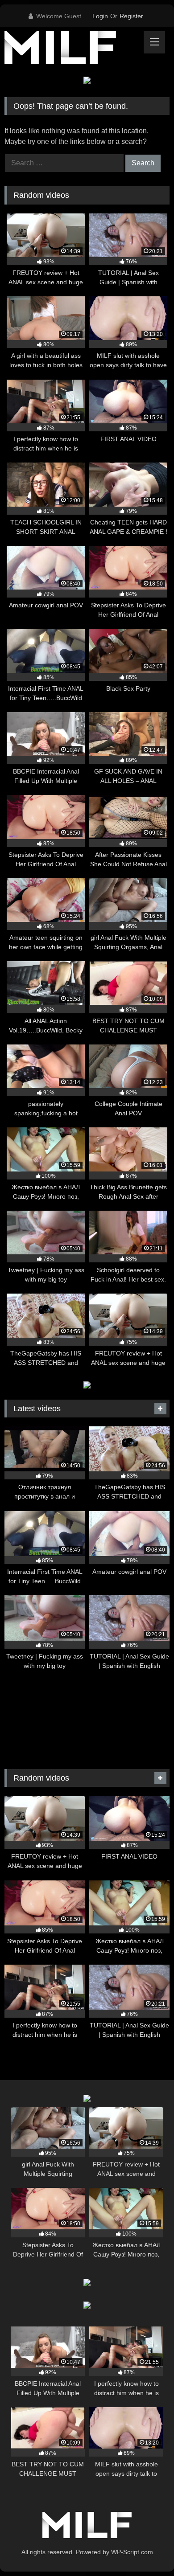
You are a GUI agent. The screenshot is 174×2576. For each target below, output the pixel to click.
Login (100, 16)
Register (131, 16)
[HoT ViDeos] (71, 49)
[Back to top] (146, 2549)
